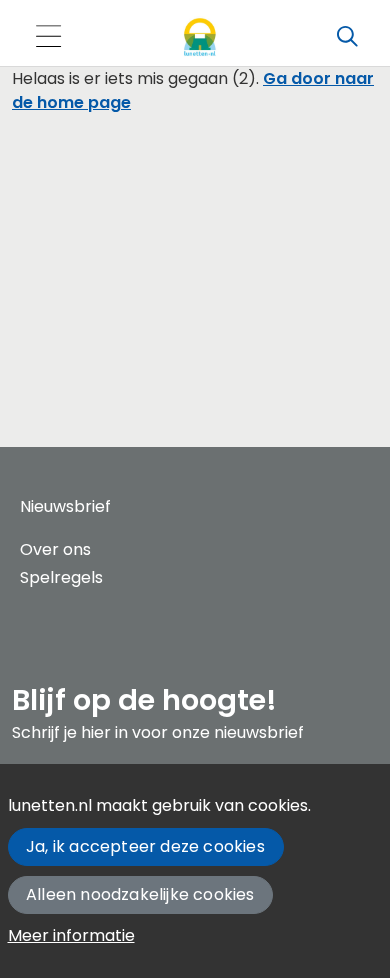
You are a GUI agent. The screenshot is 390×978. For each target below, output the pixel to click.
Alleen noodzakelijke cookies (140, 894)
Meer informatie (71, 935)
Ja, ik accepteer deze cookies (145, 846)
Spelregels (61, 577)
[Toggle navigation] (48, 37)
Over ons (55, 549)
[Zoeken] (347, 37)
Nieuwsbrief (65, 506)
